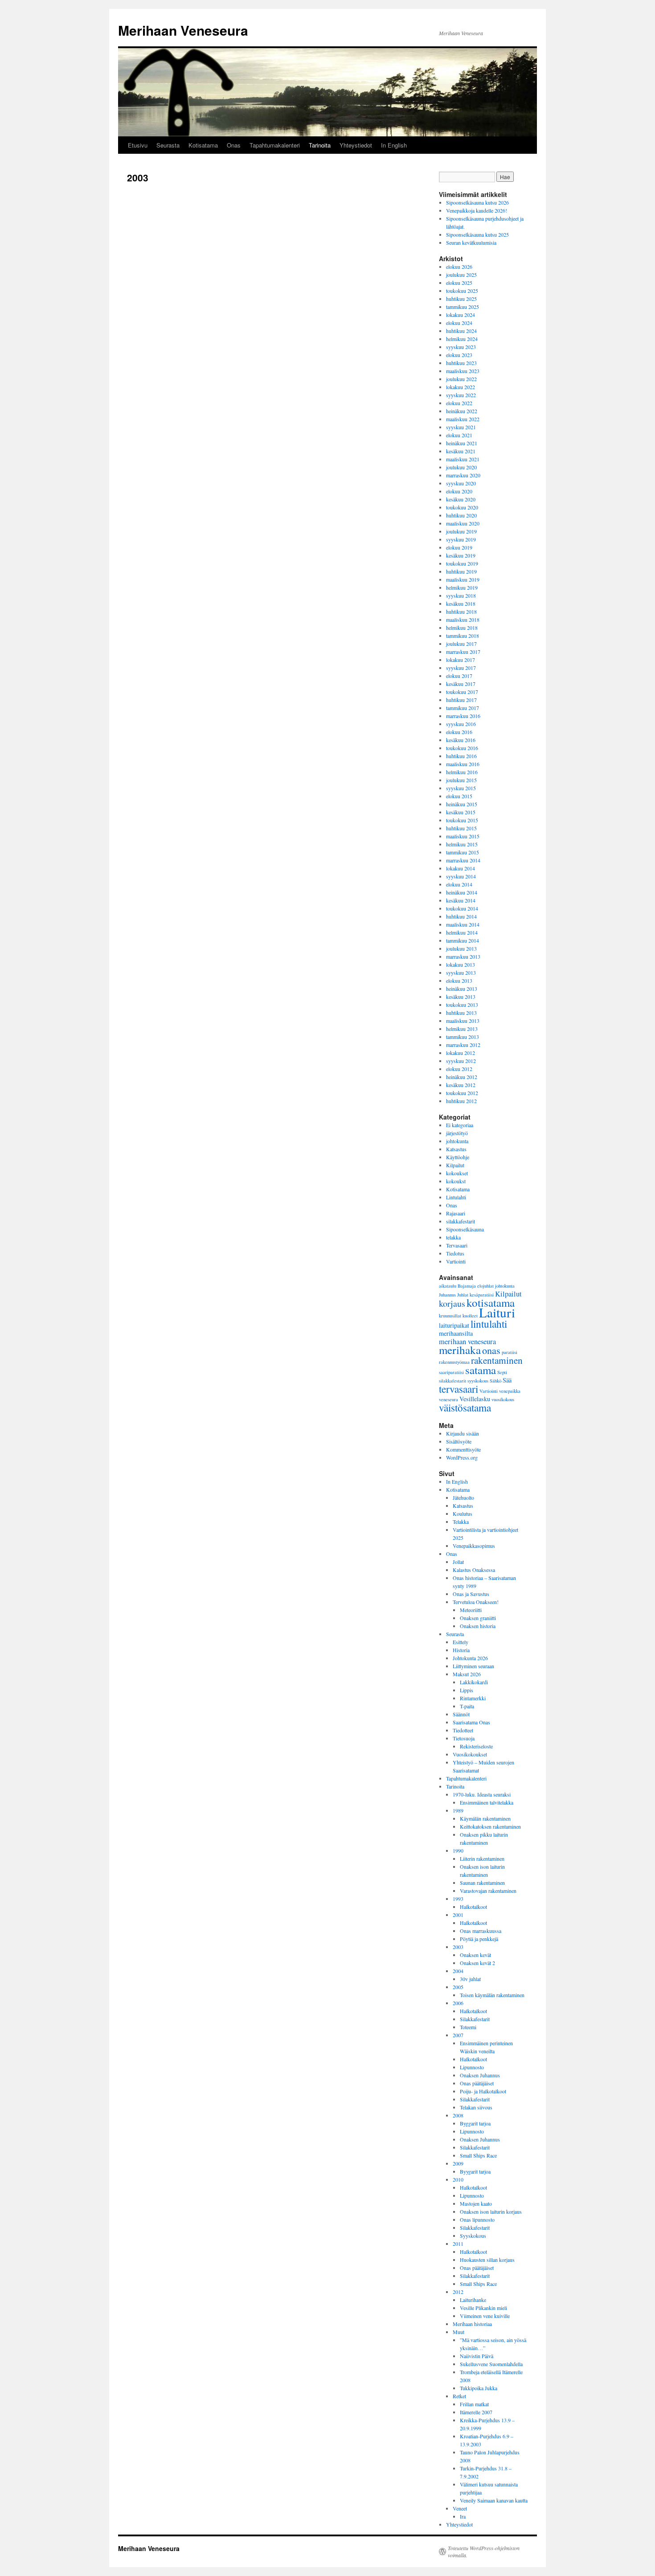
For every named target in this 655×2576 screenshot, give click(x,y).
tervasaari (458, 1389)
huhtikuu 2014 (461, 916)
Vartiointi (456, 1261)
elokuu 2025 (459, 283)
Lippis (467, 1690)
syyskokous (478, 1381)
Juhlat (463, 1295)
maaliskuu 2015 (463, 836)
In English (394, 145)
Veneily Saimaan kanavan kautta (494, 2500)
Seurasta (168, 145)
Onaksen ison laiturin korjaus (491, 2211)
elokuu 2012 (459, 1069)
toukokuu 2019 (462, 563)
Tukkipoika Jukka (479, 2388)
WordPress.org (462, 1457)
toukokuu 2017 (462, 692)
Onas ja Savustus (471, 1594)
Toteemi (468, 2027)
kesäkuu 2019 (461, 555)
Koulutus (463, 1514)
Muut (458, 2332)
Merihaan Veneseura (183, 30)
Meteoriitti (471, 1610)
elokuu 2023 (459, 355)
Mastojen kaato (476, 2203)
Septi (502, 1372)
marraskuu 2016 (463, 716)
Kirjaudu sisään (463, 1433)
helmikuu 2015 (462, 844)
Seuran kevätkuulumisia (471, 242)
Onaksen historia (478, 1626)
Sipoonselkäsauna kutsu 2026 (477, 202)
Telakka (461, 1522)
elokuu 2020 (459, 491)
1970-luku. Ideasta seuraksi (482, 1794)
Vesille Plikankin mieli (483, 2308)
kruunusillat (450, 1316)
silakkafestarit (461, 1221)
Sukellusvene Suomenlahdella (491, 2364)
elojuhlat (485, 1286)
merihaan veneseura (467, 1341)
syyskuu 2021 (461, 427)
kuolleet (470, 1316)
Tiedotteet (463, 1730)
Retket (459, 2396)
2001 (458, 1915)
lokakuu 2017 (461, 660)
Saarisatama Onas (471, 1722)
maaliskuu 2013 (463, 1021)
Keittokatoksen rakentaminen (490, 1826)
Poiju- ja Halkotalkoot (483, 2091)
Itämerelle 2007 (476, 2412)
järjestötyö (457, 1133)
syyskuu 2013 (461, 972)
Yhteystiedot (356, 145)
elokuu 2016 (459, 732)
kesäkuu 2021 (461, 451)
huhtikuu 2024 (461, 331)
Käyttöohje (458, 1157)
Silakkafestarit (475, 2019)
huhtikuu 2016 (461, 756)
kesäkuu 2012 (461, 1085)
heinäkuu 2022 (462, 411)
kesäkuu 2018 (461, 603)
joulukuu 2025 (461, 275)
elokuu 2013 (459, 980)
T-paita (467, 1706)
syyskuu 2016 (461, 724)
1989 (458, 1810)
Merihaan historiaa (472, 2324)
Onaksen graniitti (478, 1618)
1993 (458, 1899)
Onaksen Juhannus (480, 2075)
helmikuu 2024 (462, 339)
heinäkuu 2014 (462, 892)
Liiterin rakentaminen (482, 1858)
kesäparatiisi (482, 1295)
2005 (458, 1987)
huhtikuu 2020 (461, 515)
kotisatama (491, 1302)
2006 (458, 2003)
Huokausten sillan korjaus (487, 2260)
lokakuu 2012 (461, 1053)
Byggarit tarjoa (475, 2123)
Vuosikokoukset (470, 1754)
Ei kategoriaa (460, 1125)
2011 (458, 2244)
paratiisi (510, 1352)
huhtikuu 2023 (461, 363)
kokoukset (457, 1173)
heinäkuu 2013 (462, 989)
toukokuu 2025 (462, 291)
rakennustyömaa (454, 1362)
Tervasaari (457, 1245)
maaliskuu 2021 (463, 459)
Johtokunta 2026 (470, 1658)
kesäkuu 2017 (461, 684)
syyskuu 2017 (461, 668)
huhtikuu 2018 (461, 611)
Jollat (458, 1562)
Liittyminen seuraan (473, 1666)
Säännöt (461, 1714)
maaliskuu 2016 (463, 764)
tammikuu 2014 (463, 940)
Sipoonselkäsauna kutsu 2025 (477, 234)
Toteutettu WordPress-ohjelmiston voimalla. (484, 2551)
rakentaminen (497, 1360)
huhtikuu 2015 (461, 828)
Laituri (497, 1312)
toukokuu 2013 (462, 1005)
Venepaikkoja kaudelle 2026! (477, 210)
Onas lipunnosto (477, 2219)
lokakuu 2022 (461, 387)
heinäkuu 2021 (462, 443)
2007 (458, 2035)
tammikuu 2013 (463, 1037)
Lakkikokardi (474, 1682)
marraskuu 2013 (463, 956)
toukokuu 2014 (462, 908)
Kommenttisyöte (463, 1449)
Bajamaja (467, 1286)
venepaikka (510, 1391)
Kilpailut (455, 1165)
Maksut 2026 (467, 1674)
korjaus (452, 1303)
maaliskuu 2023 (463, 371)
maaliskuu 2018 (463, 619)
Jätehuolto (463, 1497)
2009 (458, 2163)
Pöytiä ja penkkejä (479, 1939)
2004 (458, 1971)
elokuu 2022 (459, 403)
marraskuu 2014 (463, 860)
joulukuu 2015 (461, 780)
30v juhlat (470, 1979)
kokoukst (456, 1181)
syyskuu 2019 (461, 539)
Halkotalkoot (473, 1907)
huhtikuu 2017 (461, 700)
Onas (234, 145)
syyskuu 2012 (461, 1061)
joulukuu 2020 (461, 467)
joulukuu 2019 (461, 531)
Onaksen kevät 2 (477, 1963)
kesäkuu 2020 (461, 499)
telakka (453, 1237)
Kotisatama (203, 145)
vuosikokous (503, 1399)
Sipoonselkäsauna (465, 1229)
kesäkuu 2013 (461, 997)
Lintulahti (456, 1197)
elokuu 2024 (459, 323)
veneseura (448, 1399)
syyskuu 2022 (461, 395)
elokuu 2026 (459, 267)
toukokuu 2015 (462, 820)
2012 (458, 2292)
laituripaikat (454, 1325)
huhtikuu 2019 (461, 571)
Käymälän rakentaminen (485, 1818)
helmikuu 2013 (462, 1029)
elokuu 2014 (459, 884)
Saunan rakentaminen (482, 1883)
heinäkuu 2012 (462, 1077)
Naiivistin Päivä (477, 2356)
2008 (458, 2115)
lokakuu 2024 (461, 315)
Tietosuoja (464, 1738)
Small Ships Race (478, 2155)
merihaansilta (456, 1333)
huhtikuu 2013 (461, 1013)
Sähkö (495, 1381)
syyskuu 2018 (461, 595)
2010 (458, 2179)
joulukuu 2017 (461, 644)
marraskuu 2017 (463, 652)
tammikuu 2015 (463, 852)
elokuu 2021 (459, 435)
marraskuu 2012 (463, 1045)
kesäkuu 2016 (461, 740)
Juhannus (447, 1295)
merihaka (460, 1350)
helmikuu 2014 (462, 932)
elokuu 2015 (459, 796)
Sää (507, 1380)
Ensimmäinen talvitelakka (487, 1802)
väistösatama (465, 1407)
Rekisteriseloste (476, 1746)
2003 (458, 1947)
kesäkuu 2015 (461, 812)
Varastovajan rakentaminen (488, 1891)
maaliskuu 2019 (463, 579)
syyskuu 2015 (461, 788)
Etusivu (138, 145)
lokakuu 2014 (461, 868)
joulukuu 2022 (461, 379)
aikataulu (448, 1286)
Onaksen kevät (475, 1955)
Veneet (460, 2508)
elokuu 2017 (459, 676)
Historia (461, 1650)
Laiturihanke (473, 2300)
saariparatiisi (451, 1372)
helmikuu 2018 (462, 628)
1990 (458, 1850)
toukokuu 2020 (462, 507)
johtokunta (457, 1141)
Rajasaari (456, 1213)
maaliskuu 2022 (463, 419)
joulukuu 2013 (461, 948)
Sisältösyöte (459, 1441)
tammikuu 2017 (463, 708)
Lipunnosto (472, 2067)
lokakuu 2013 (461, 964)
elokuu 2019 (459, 547)
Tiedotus (455, 1253)
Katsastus (456, 1149)
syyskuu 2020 (461, 483)
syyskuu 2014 (461, 876)
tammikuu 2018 (463, 636)
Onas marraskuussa (481, 1931)
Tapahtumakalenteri (275, 145)
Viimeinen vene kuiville (485, 2316)
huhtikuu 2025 (461, 299)
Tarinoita (320, 145)
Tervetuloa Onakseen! (476, 1602)
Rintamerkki (473, 1698)
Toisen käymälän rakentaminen (492, 1995)
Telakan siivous (476, 2107)
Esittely (461, 1642)
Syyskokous (473, 2236)
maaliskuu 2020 (463, 523)
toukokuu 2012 (462, 1093)
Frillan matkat (474, 2404)
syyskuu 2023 (461, 347)
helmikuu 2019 (462, 587)
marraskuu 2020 (463, 475)
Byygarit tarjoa (475, 2171)
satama (481, 1370)
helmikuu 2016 (462, 772)
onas (491, 1350)
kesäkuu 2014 (461, 900)
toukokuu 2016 (462, 748)
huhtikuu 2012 (461, 1101)
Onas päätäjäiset (477, 2083)
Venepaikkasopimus (474, 1546)
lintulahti (489, 1324)
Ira (463, 2516)
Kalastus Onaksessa (474, 1570)
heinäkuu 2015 (462, 804)
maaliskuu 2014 (463, 924)
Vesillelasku (475, 1399)
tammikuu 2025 (463, 307)
